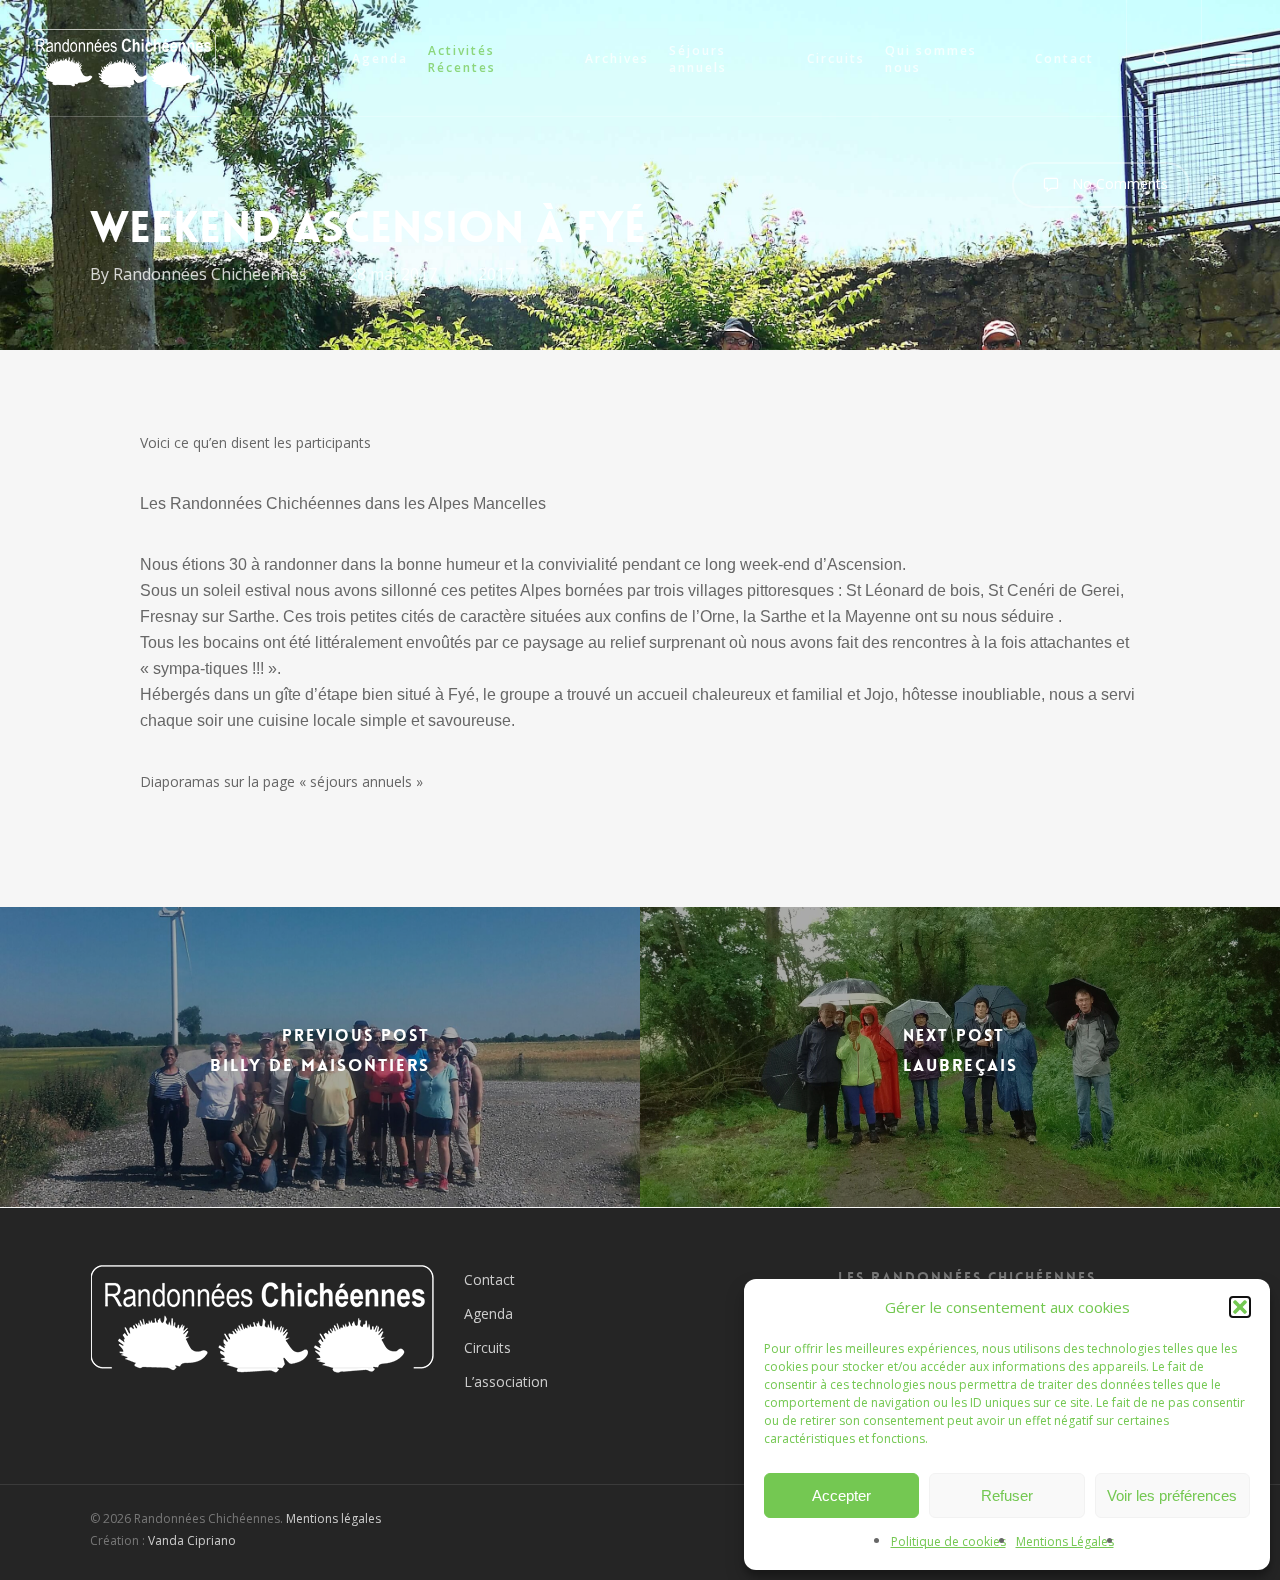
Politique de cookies (948, 1541)
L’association (506, 1381)
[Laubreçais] (960, 1057)
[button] (1240, 1307)
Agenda (488, 1313)
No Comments (1118, 183)
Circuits (487, 1347)
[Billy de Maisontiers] (320, 1057)
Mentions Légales (1065, 1541)
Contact (489, 1279)
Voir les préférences (1172, 1495)
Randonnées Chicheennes (210, 274)
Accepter (841, 1495)
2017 (496, 274)
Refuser (1007, 1495)
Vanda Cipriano (192, 1540)
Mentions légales (333, 1518)
